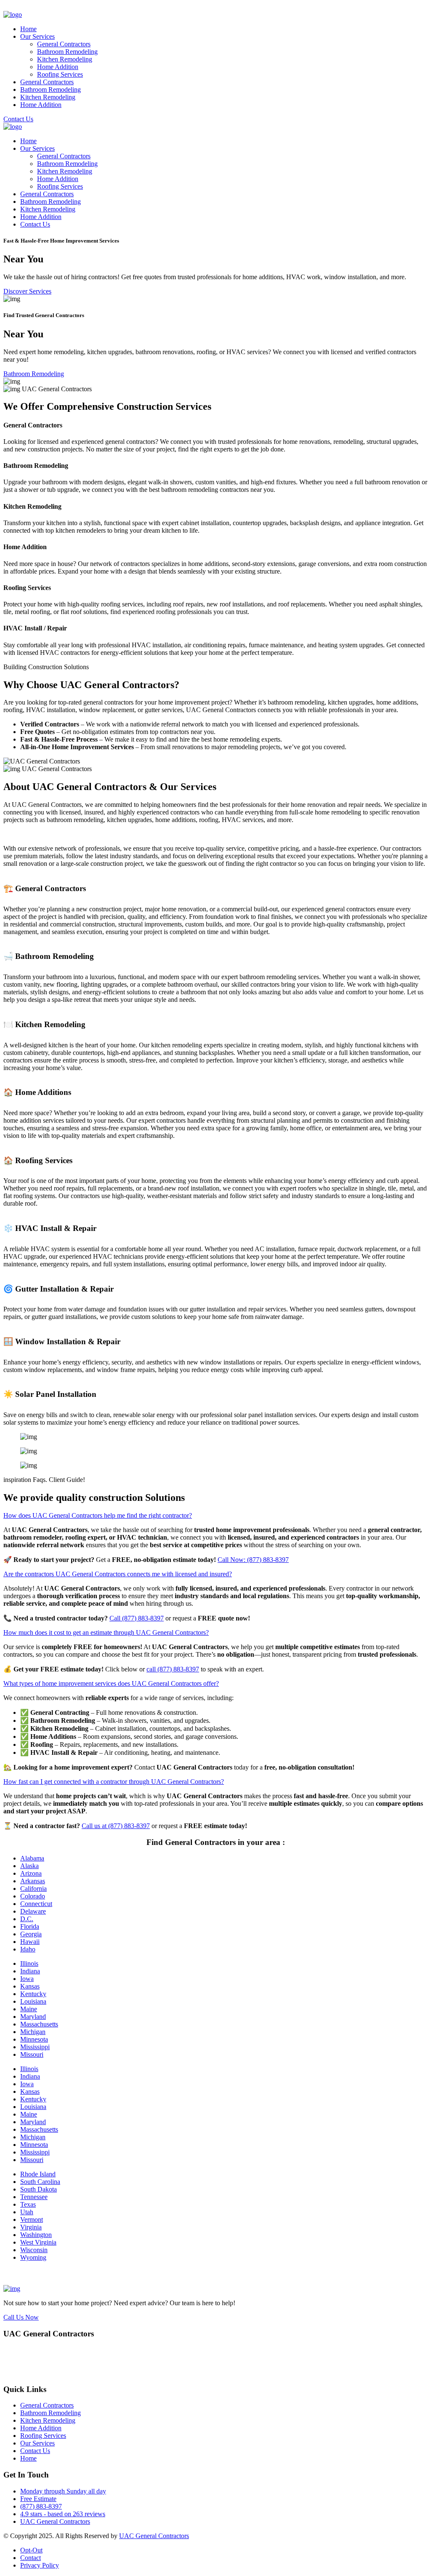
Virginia (31, 2227)
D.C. (27, 1919)
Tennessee (34, 2197)
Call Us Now (21, 2317)
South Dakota (39, 2189)
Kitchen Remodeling (65, 59)
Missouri (32, 2054)
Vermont (32, 2220)
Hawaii (30, 1942)
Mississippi (35, 2047)
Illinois (29, 1963)
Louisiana (33, 2001)
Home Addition (58, 67)
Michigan (33, 2032)
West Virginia (38, 2242)
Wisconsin (34, 2250)
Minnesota (34, 2039)
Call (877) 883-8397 (137, 1618)
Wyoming (33, 2257)
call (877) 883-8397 (173, 1669)
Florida (30, 1926)
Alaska (29, 1866)
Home (28, 29)
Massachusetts (39, 2024)
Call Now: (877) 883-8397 (253, 1560)
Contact (31, 2558)
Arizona (31, 1873)
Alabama (32, 1858)
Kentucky (33, 1994)
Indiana (30, 1971)
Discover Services (27, 291)
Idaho (28, 1949)
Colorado (33, 1896)
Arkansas (33, 1881)
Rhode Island (38, 2174)
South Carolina (40, 2182)
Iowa (27, 1979)
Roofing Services (60, 74)
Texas (28, 2204)
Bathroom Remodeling (67, 52)
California (33, 1889)
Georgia (31, 1934)
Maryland (33, 2017)
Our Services (37, 36)
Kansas (30, 1986)
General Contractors (64, 44)
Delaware (33, 1911)
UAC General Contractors (55, 2521)
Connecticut (36, 1904)
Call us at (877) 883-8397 (116, 1826)
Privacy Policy (40, 2565)
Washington (36, 2235)
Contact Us (18, 119)
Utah (27, 2212)
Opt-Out (31, 2550)
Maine (29, 2009)
